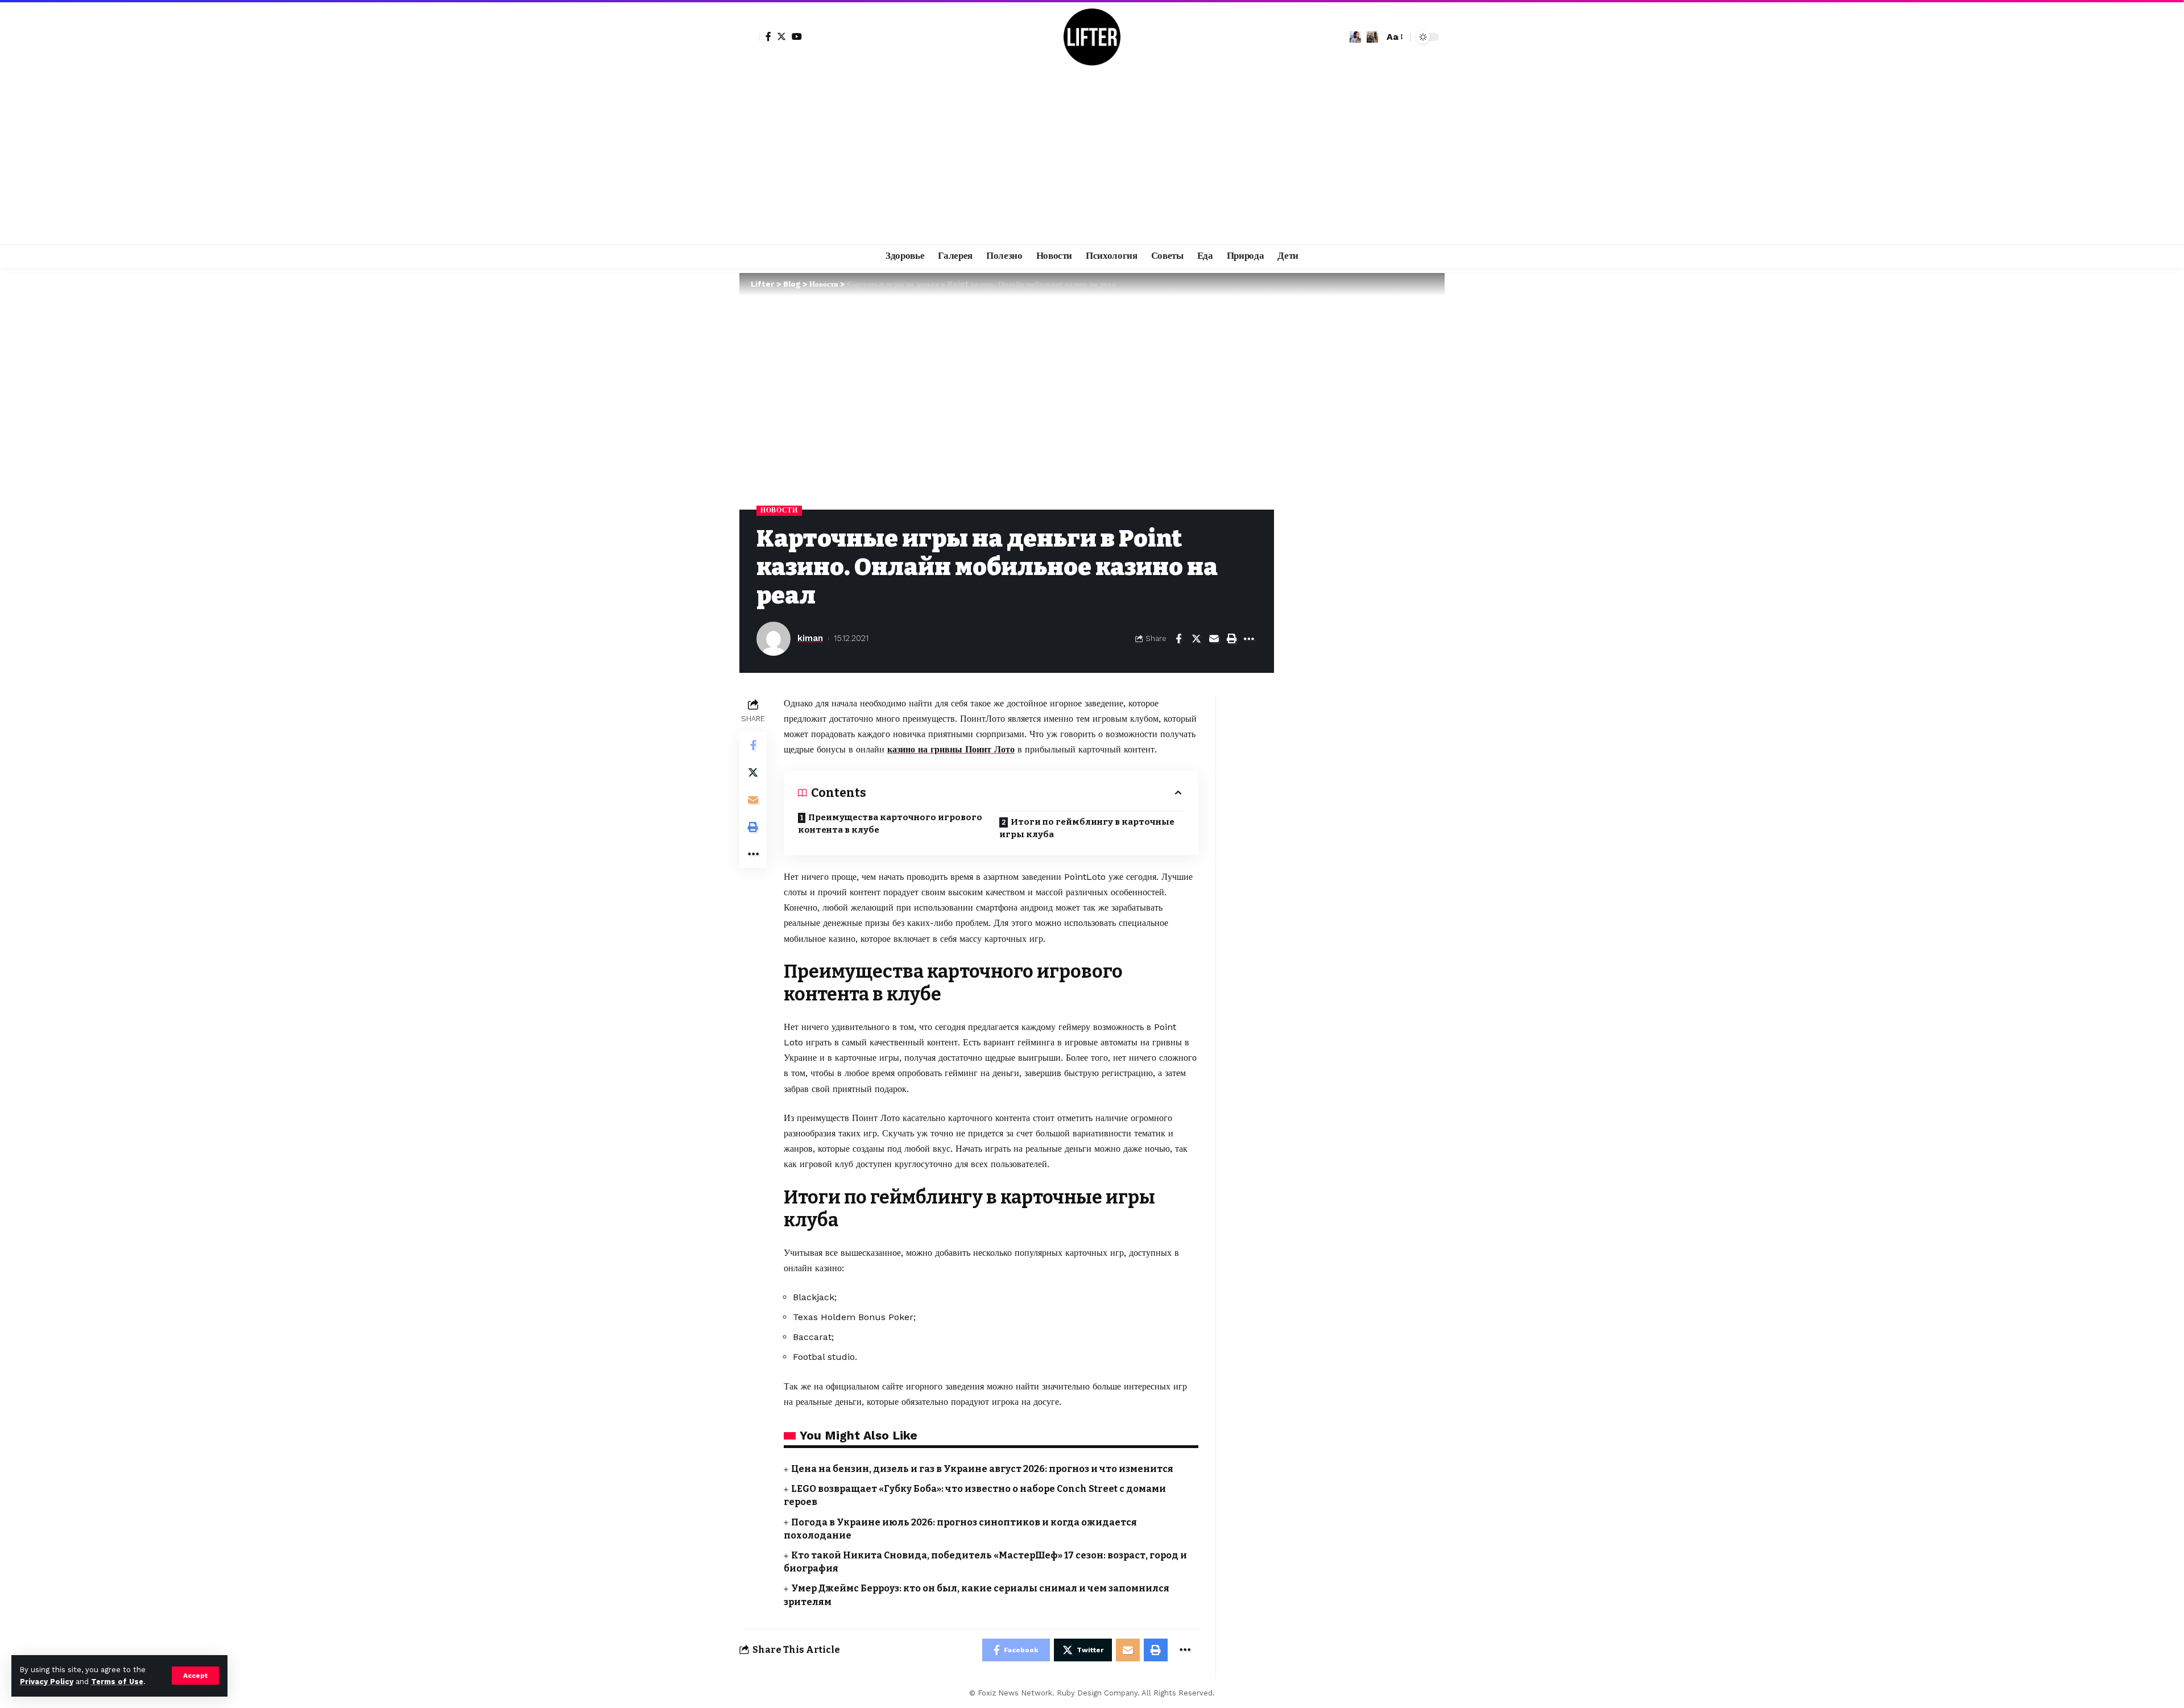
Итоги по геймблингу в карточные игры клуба (1087, 828)
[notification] (1355, 37)
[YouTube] (797, 36)
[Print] (1231, 639)
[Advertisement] (1092, 159)
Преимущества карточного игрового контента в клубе (890, 824)
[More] (1249, 639)
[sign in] (750, 37)
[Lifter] (1092, 37)
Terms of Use (117, 1682)
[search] (1372, 37)
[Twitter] (781, 36)
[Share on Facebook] (1178, 639)
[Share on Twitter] (1196, 639)
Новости (779, 510)
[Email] (1214, 639)
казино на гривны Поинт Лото (951, 749)
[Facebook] (768, 36)
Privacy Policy (47, 1682)
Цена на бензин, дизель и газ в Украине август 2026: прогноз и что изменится (982, 1469)
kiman (810, 638)
